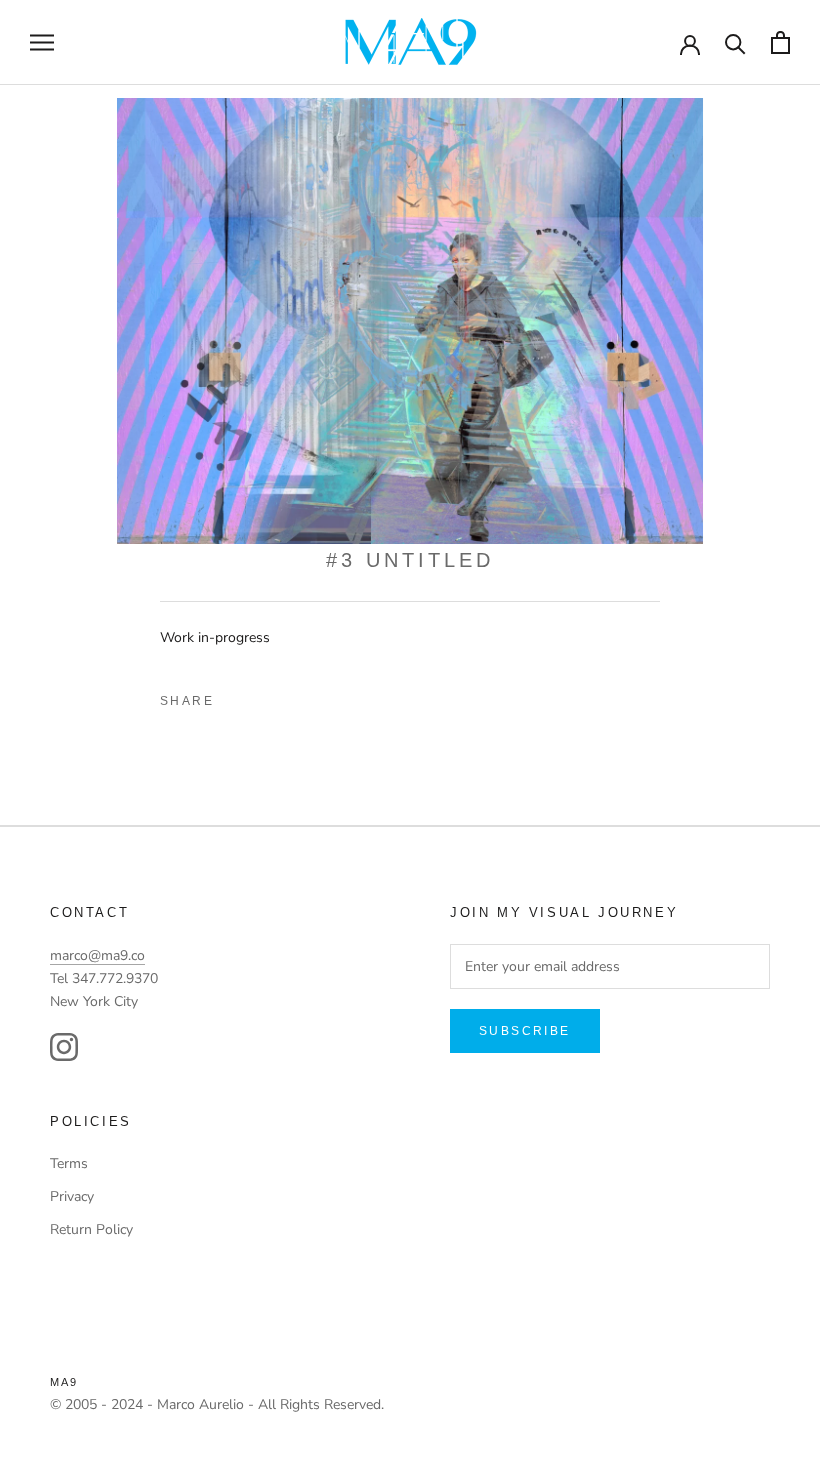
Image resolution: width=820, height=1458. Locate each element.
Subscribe (525, 1031)
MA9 (64, 1382)
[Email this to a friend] (339, 696)
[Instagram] (64, 1047)
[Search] (735, 42)
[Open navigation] (42, 42)
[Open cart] (780, 42)
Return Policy (91, 1229)
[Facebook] (237, 696)
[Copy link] (373, 696)
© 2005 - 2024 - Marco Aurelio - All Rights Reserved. (217, 1404)
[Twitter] (271, 696)
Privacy (72, 1196)
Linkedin (305, 696)
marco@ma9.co (97, 955)
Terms (69, 1163)
